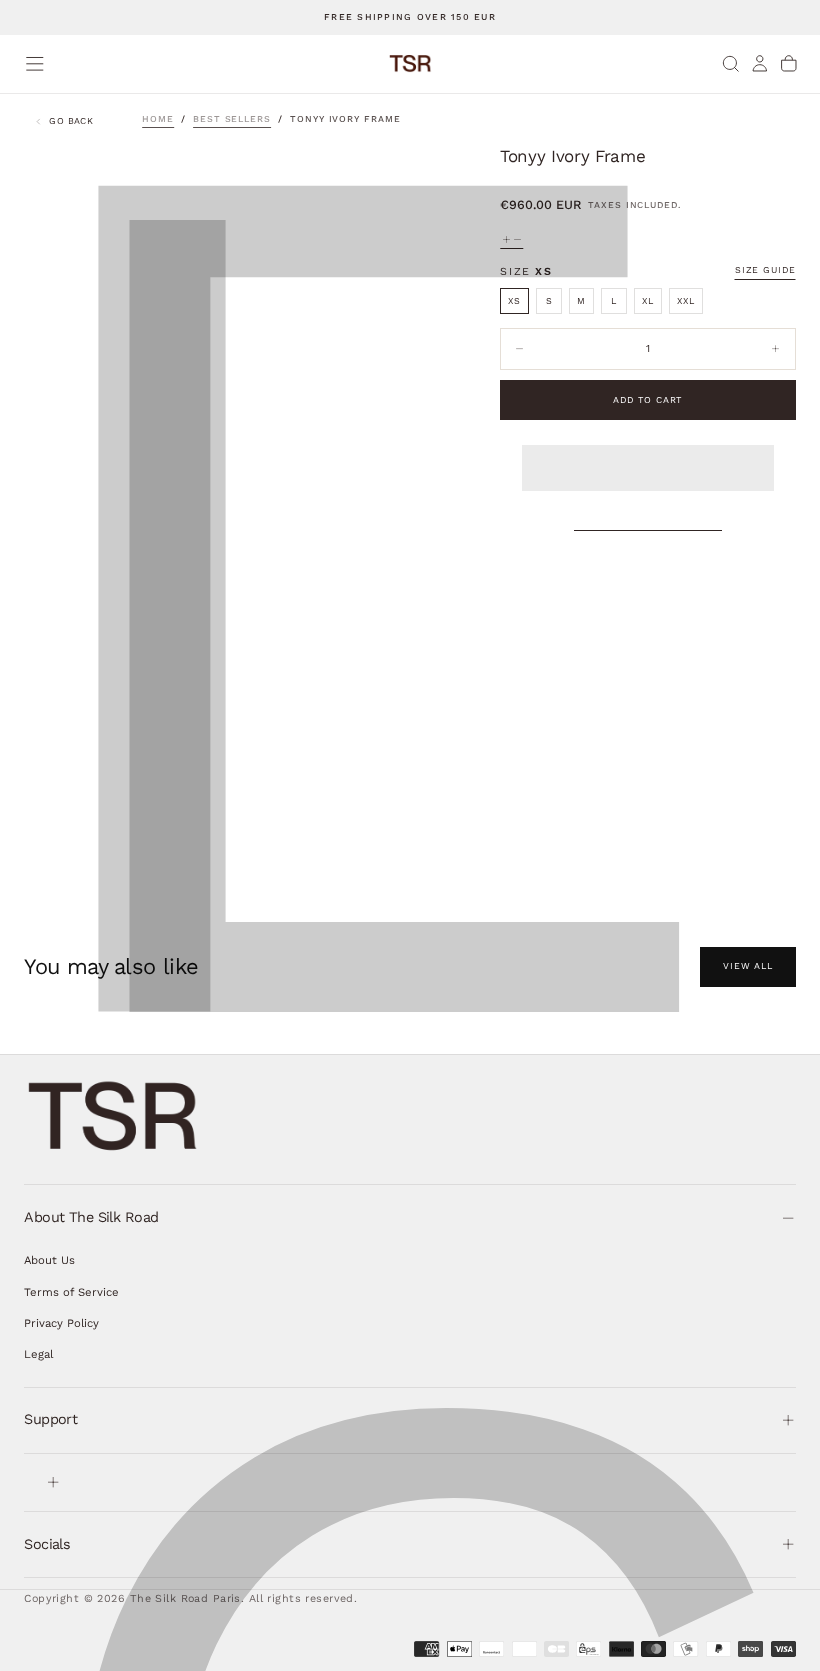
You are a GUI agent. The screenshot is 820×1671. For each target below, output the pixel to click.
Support (50, 1419)
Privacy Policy (61, 1323)
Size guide (765, 270)
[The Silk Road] (114, 1116)
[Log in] (760, 63)
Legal (38, 1354)
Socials (47, 1544)
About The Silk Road (91, 1217)
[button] (648, 454)
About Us (49, 1260)
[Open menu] (35, 64)
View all (748, 966)
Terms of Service (71, 1292)
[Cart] (789, 63)
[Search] (731, 63)
